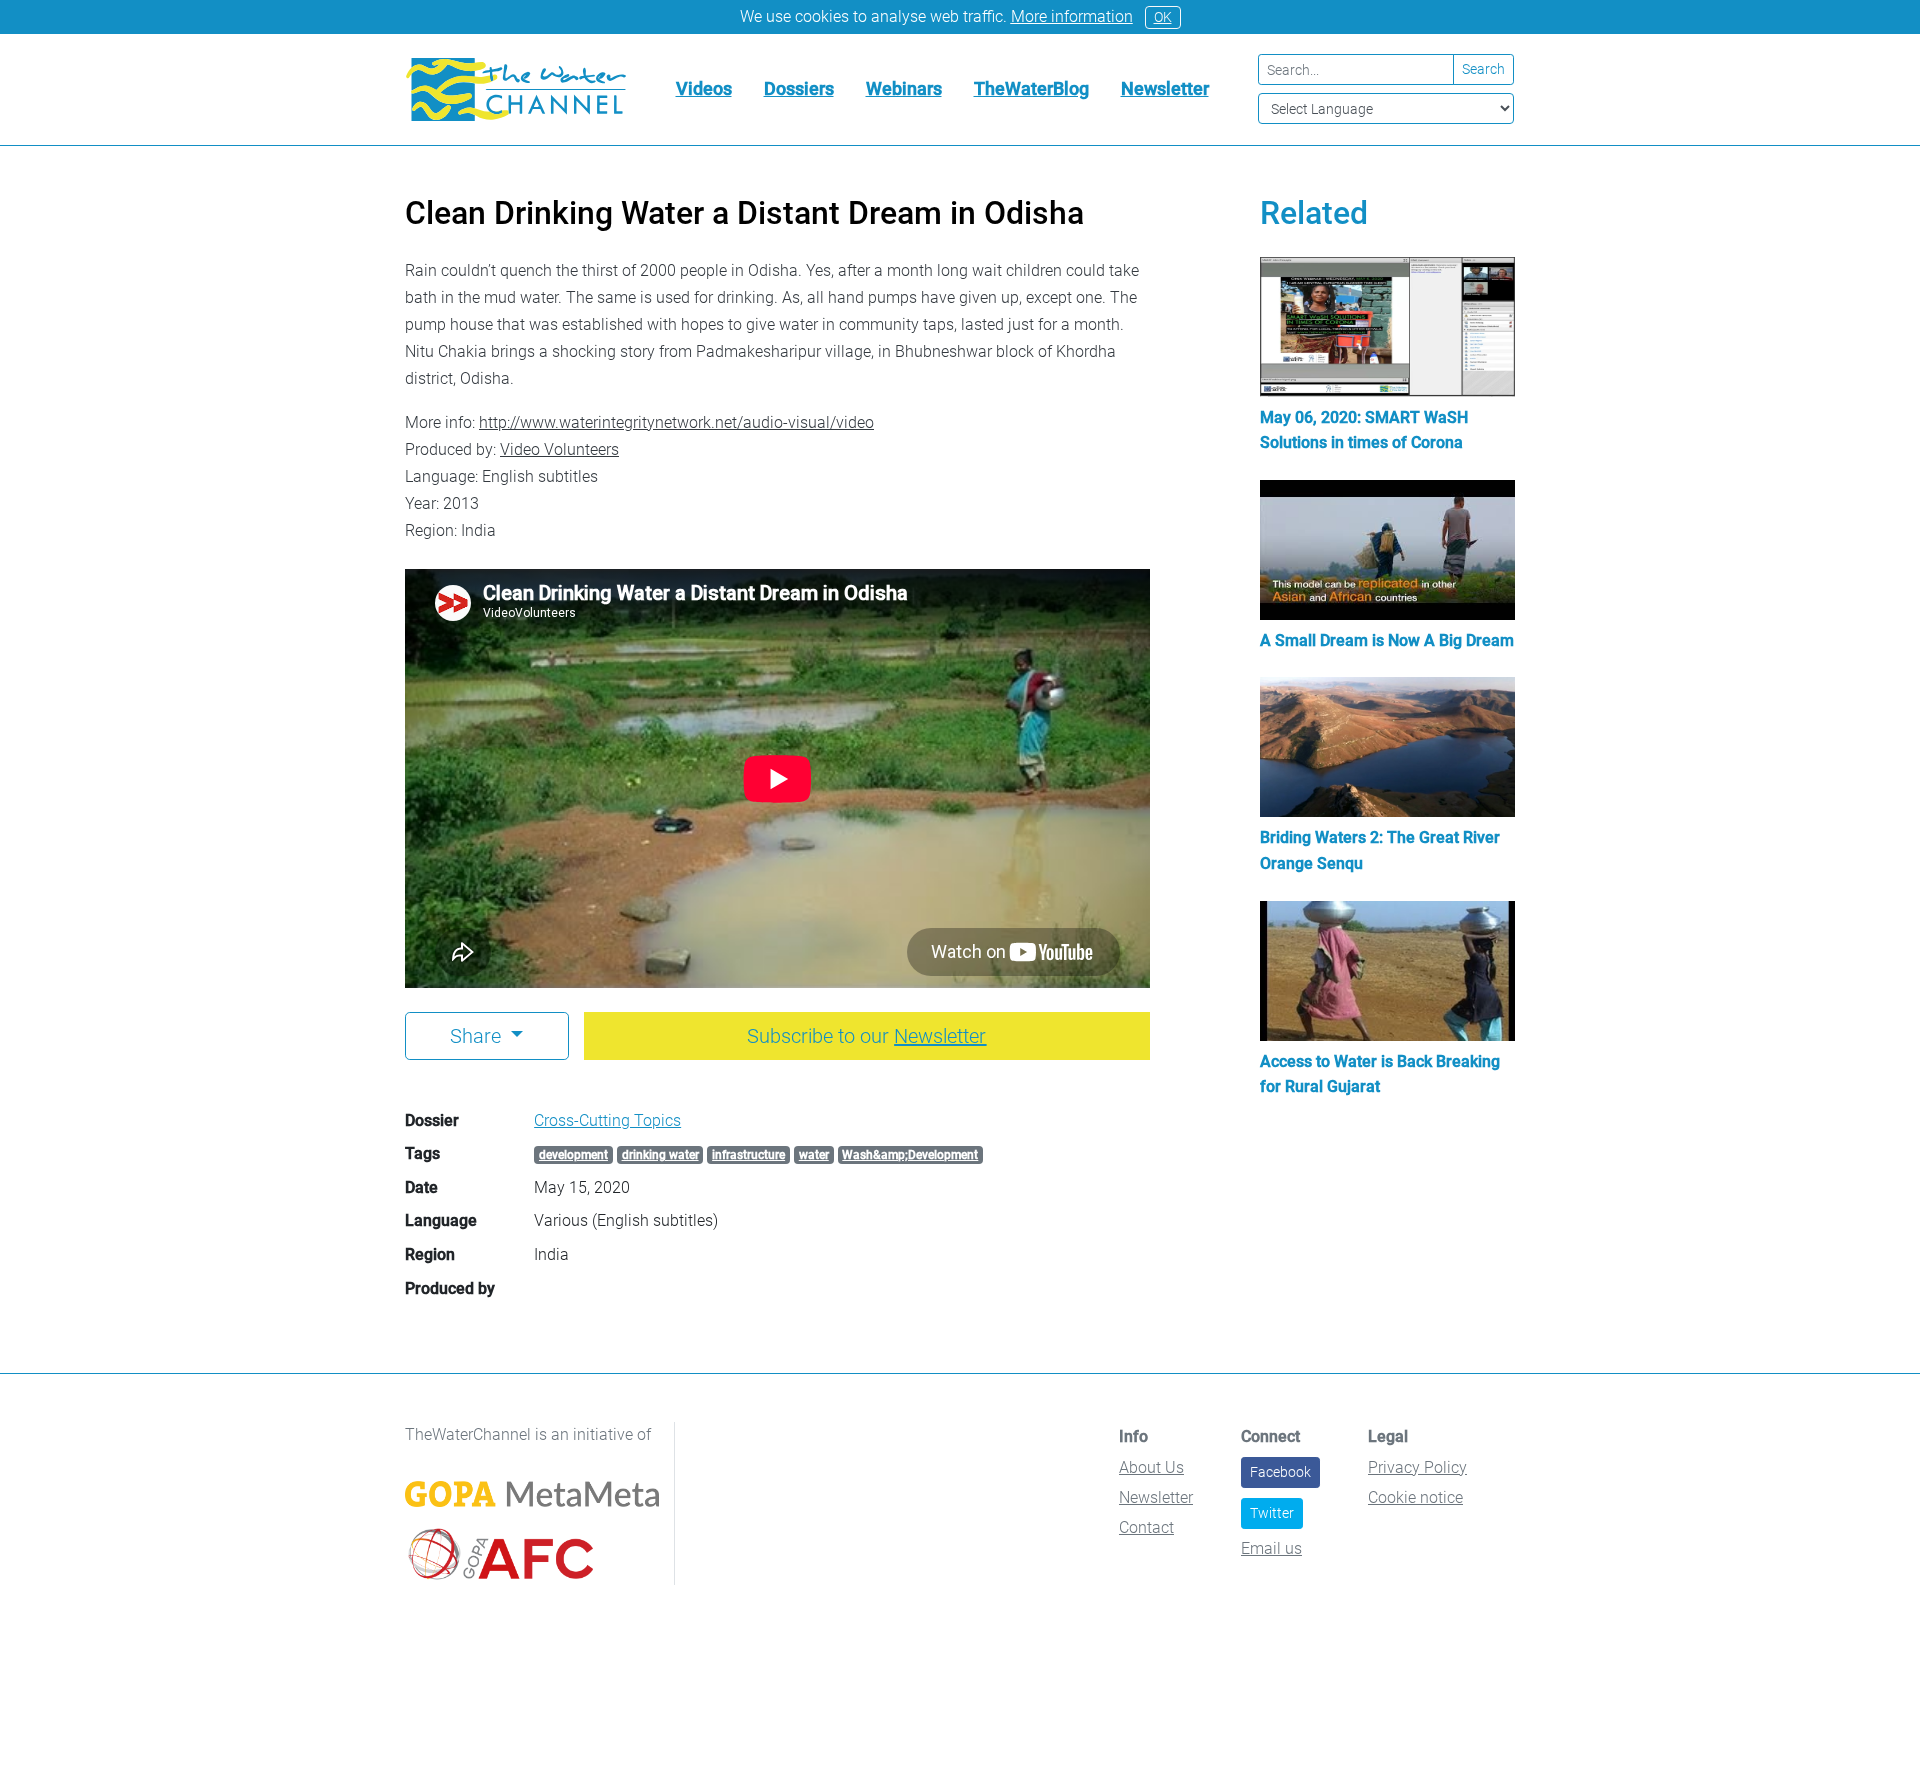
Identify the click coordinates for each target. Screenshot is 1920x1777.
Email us (1271, 1548)
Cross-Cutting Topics (607, 1120)
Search (1483, 69)
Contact (1146, 1527)
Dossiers (799, 88)
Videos (704, 88)
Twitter (1272, 1513)
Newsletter (1165, 88)
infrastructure (748, 1155)
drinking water (660, 1155)
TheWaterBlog (1031, 88)
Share (478, 1036)
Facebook (1280, 1472)
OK (1163, 17)
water (814, 1155)
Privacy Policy (1417, 1467)
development (573, 1155)
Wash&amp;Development (910, 1155)
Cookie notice (1415, 1497)
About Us (1151, 1467)
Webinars (904, 88)
